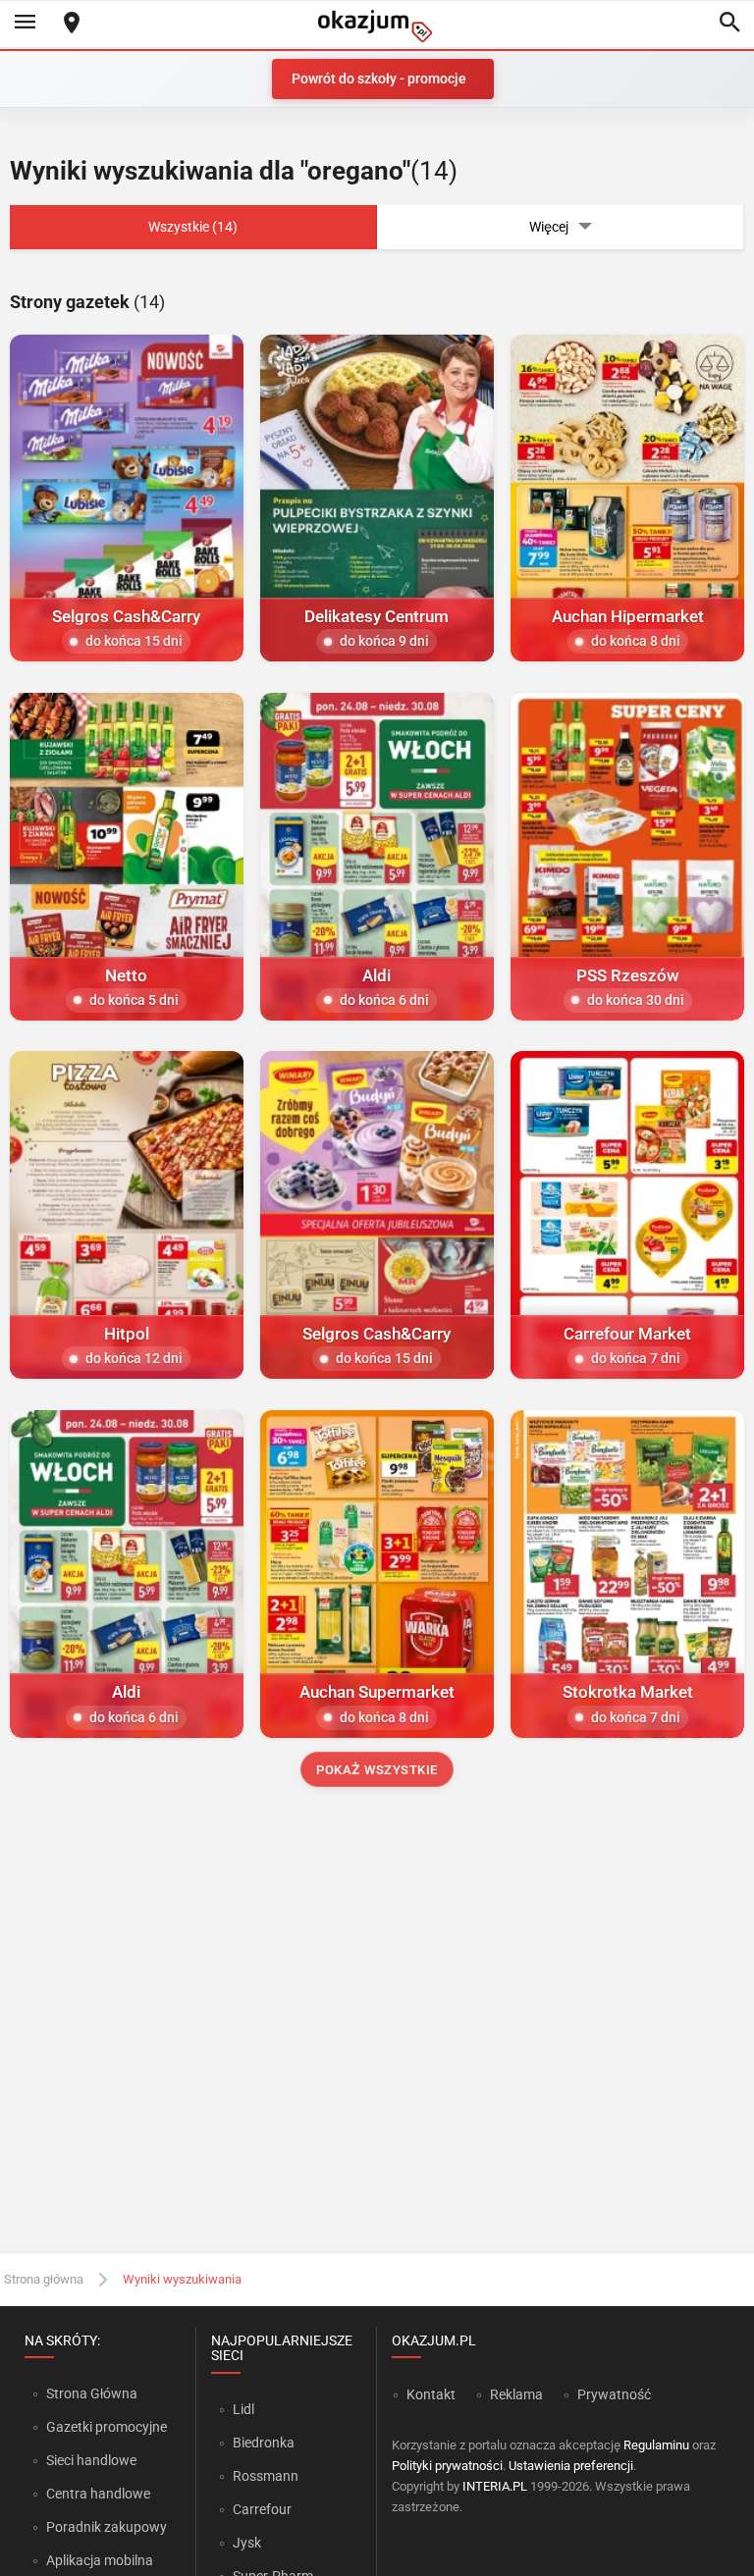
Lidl (243, 2409)
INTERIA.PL (495, 2486)
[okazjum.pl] (377, 26)
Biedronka (264, 2443)
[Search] (729, 24)
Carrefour (262, 2509)
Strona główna (44, 2279)
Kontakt (431, 2394)
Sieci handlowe (91, 2460)
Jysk (247, 2543)
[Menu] (25, 24)
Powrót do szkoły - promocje (379, 79)
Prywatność (614, 2394)
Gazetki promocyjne (107, 2427)
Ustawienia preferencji (571, 2466)
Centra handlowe (98, 2494)
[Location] (72, 24)
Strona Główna (92, 2393)
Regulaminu (656, 2445)
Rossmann (266, 2476)
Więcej (549, 227)
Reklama (516, 2394)
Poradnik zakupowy (107, 2527)
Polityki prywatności (447, 2466)
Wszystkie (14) (193, 227)
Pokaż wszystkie (377, 1770)
